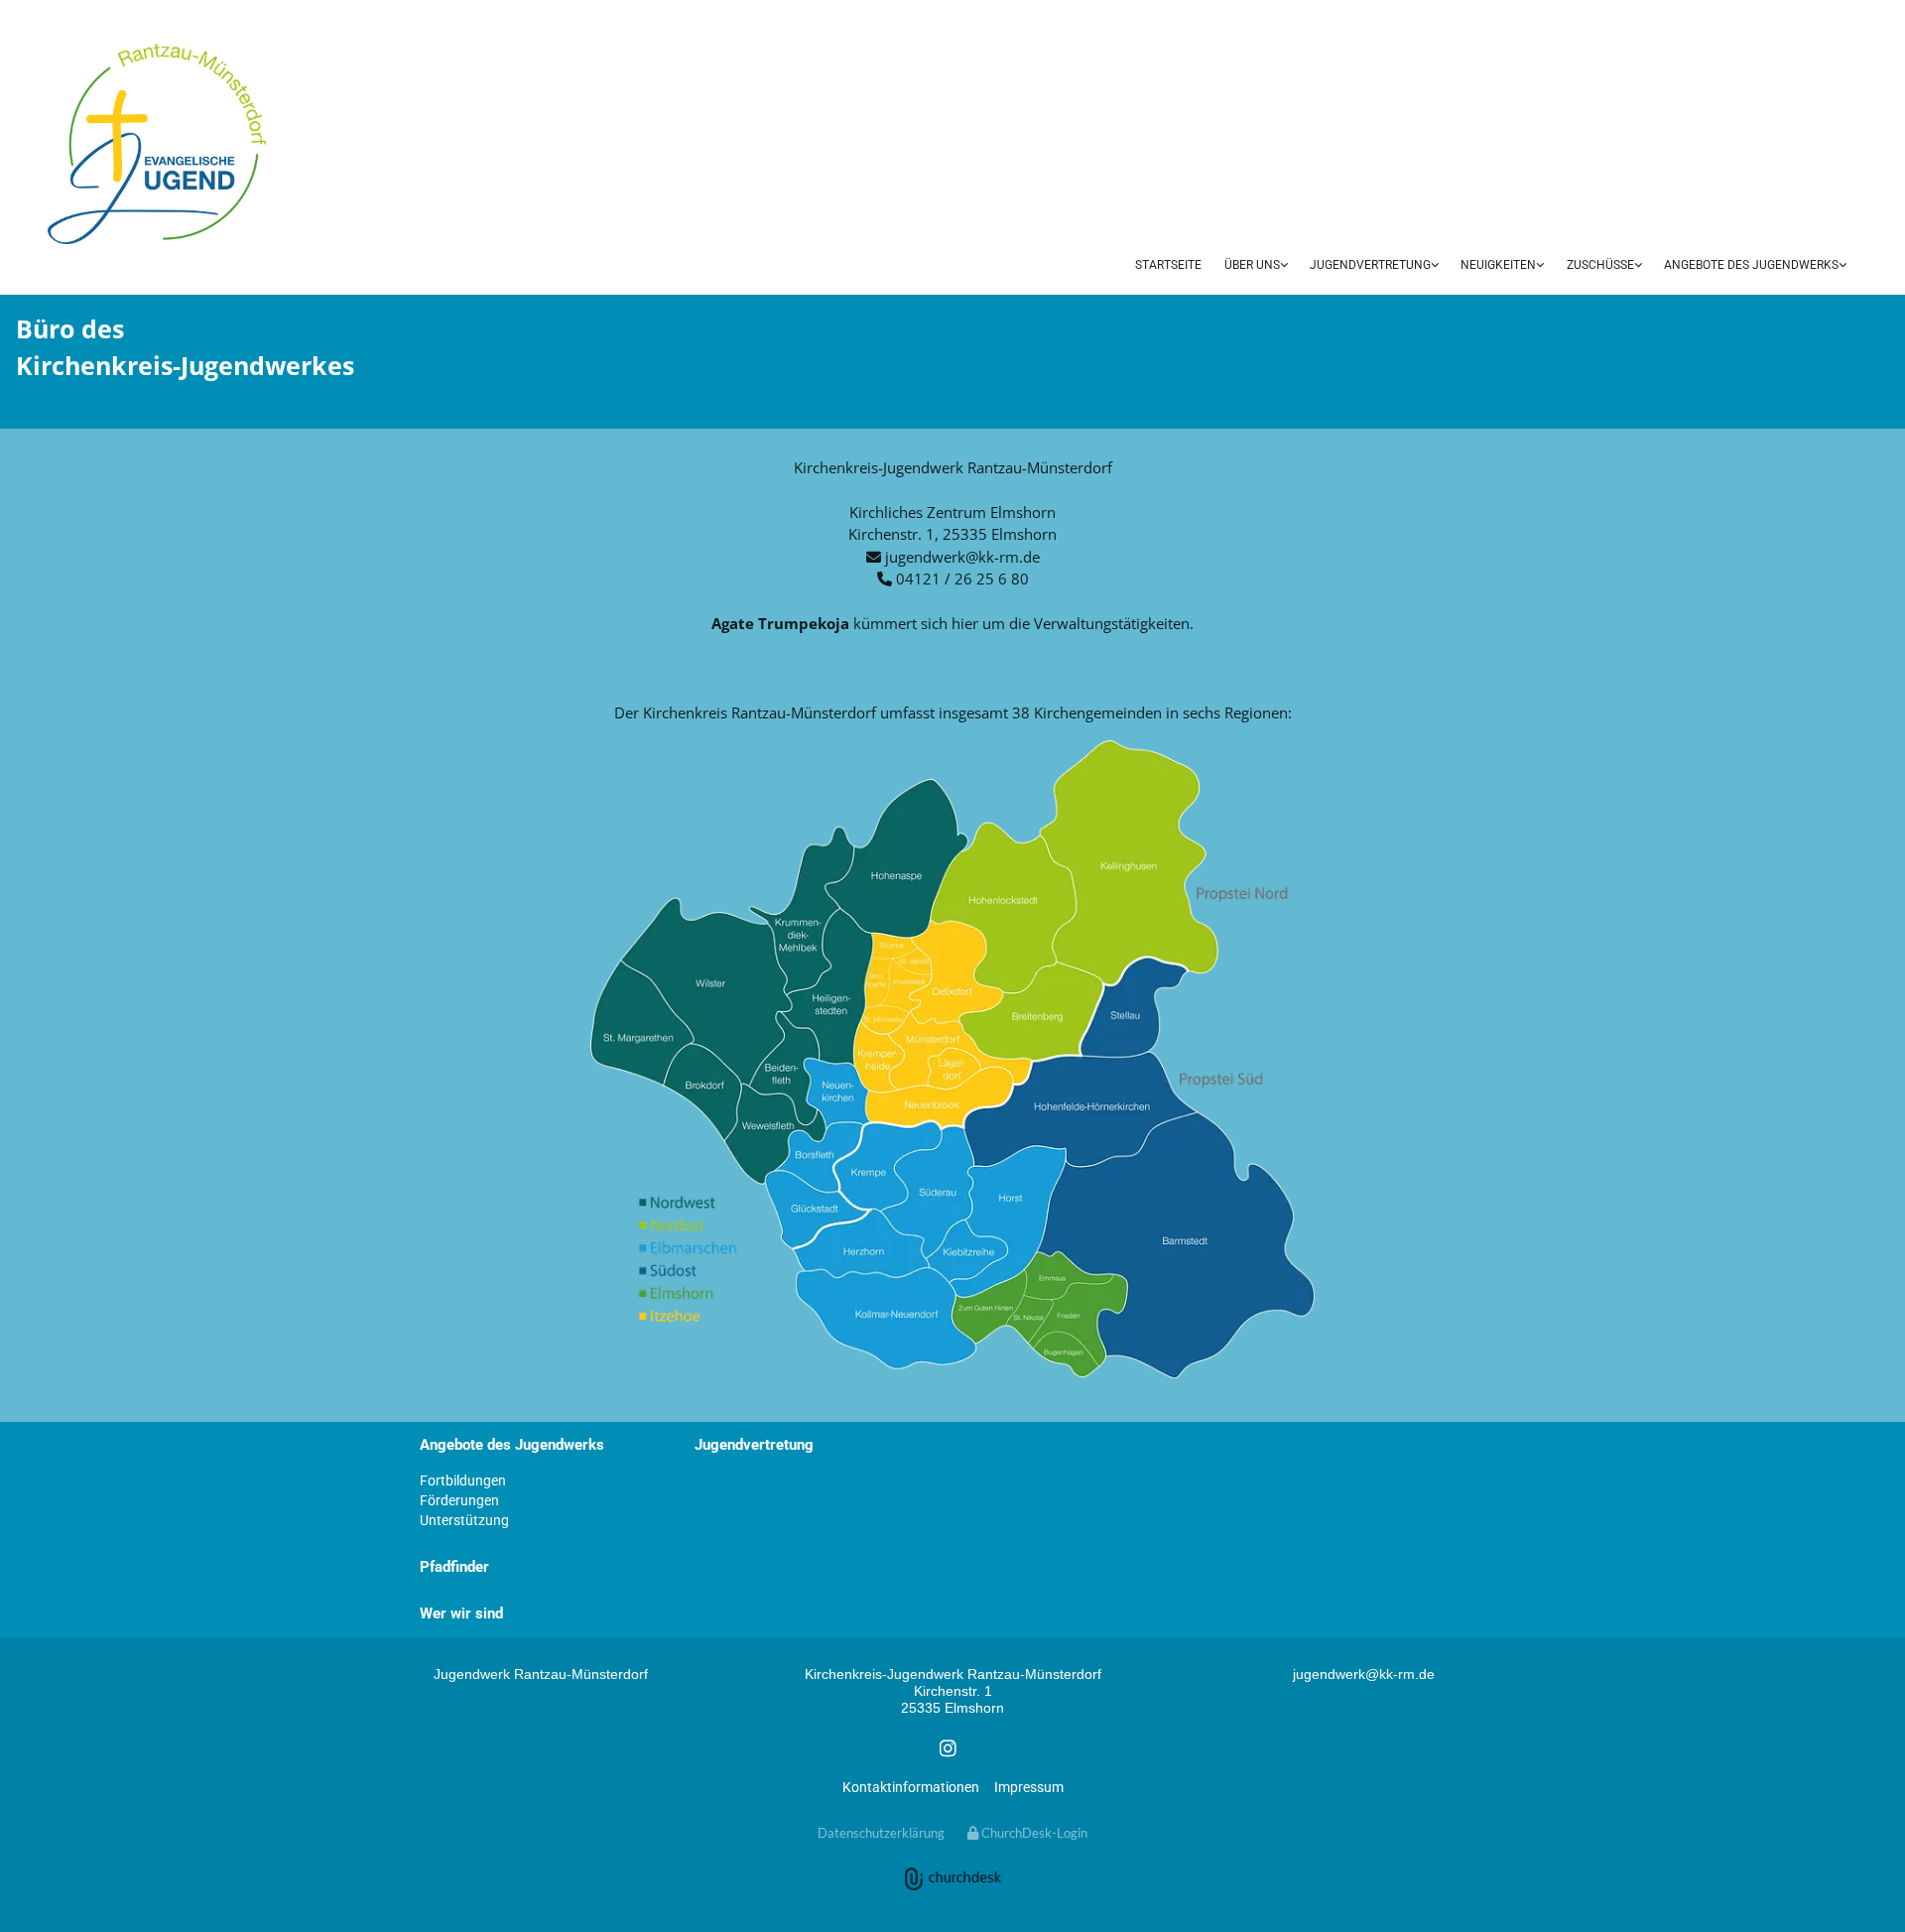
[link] (1256, 267)
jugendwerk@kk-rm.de (962, 557)
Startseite (1168, 265)
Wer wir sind (461, 1613)
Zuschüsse (1600, 265)
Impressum (1029, 1787)
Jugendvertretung (1370, 265)
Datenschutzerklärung (881, 1833)
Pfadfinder (454, 1567)
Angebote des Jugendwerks (1751, 265)
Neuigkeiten (1498, 265)
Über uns (1252, 265)
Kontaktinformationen (911, 1787)
